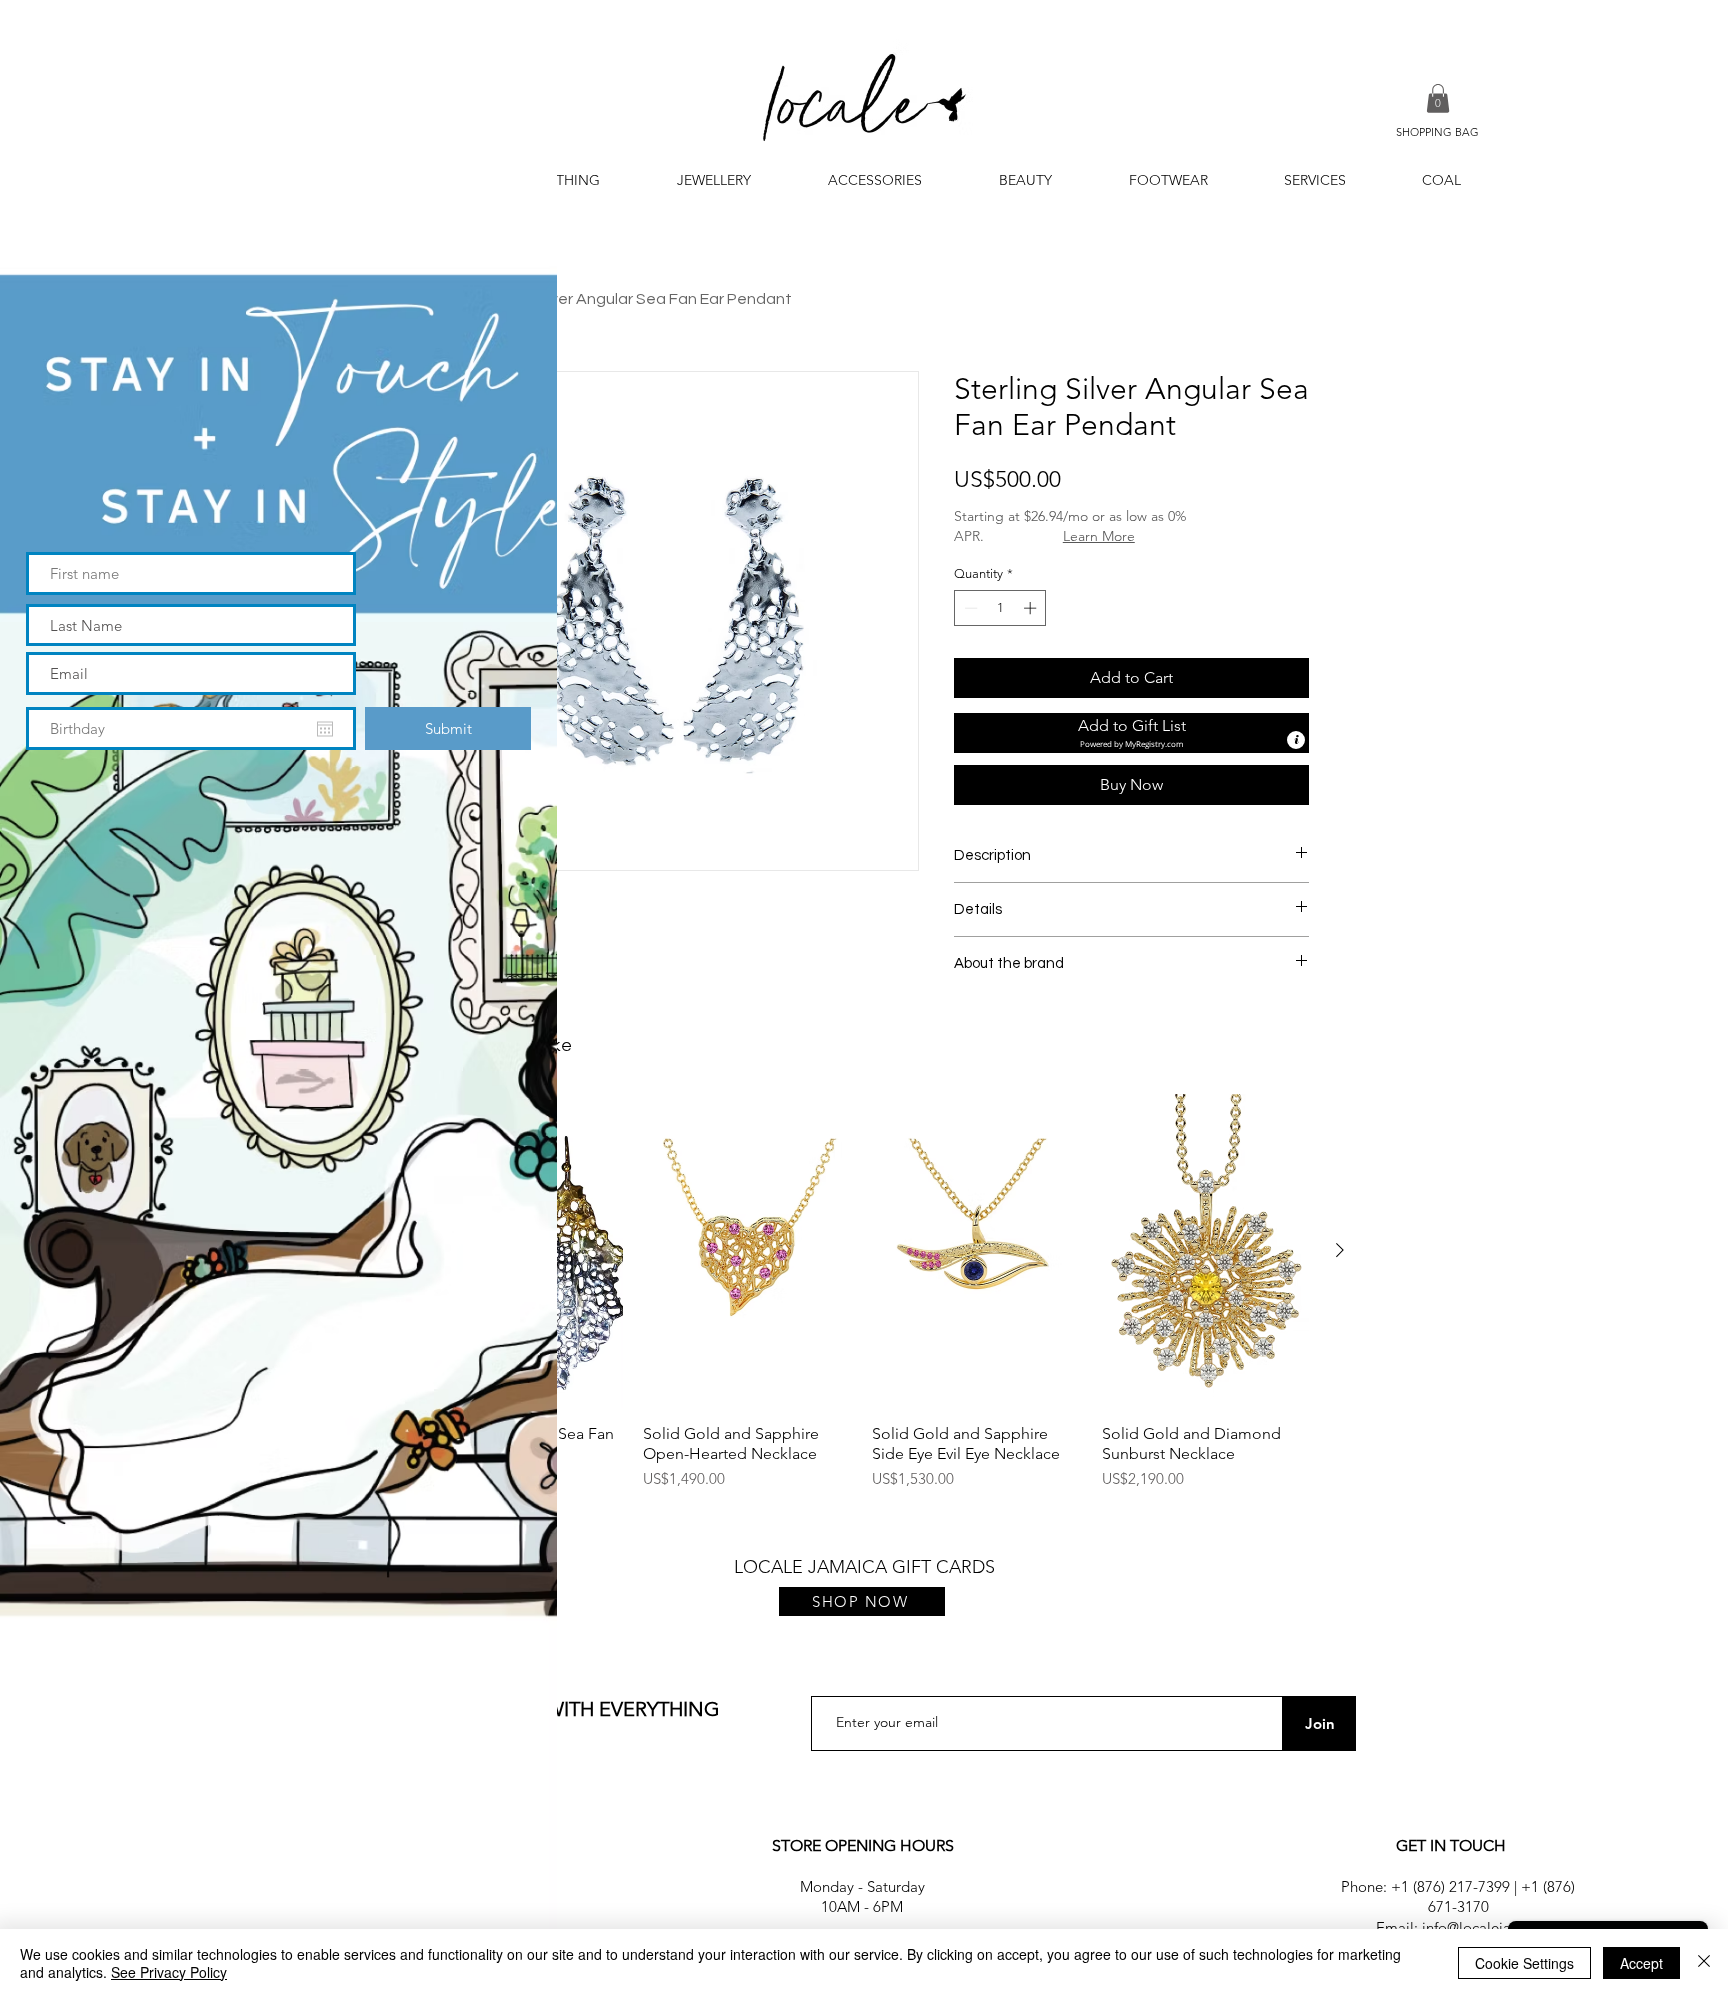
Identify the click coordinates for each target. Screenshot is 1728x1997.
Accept (1641, 1963)
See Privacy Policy (169, 1972)
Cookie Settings (1524, 1963)
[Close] (1704, 1963)
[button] (509, 41)
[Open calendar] (325, 729)
